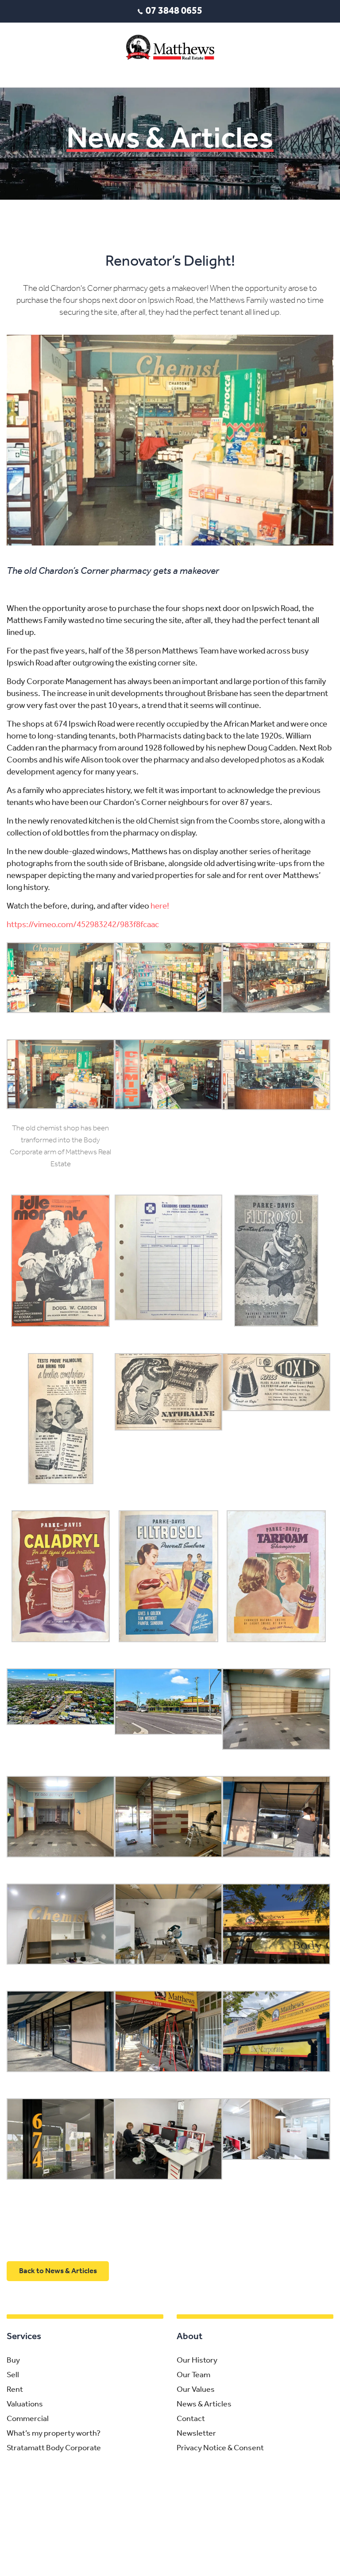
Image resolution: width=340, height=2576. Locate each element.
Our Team (193, 2375)
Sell (13, 2375)
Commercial (28, 2419)
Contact (191, 2419)
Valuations (25, 2405)
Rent (15, 2390)
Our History (197, 2361)
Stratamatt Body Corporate (54, 2448)
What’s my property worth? (54, 2434)
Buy (13, 2361)
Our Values (196, 2390)
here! (160, 907)
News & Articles (204, 2405)
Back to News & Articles (58, 2271)
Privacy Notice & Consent (220, 2448)
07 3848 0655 (174, 11)
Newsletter (196, 2434)
